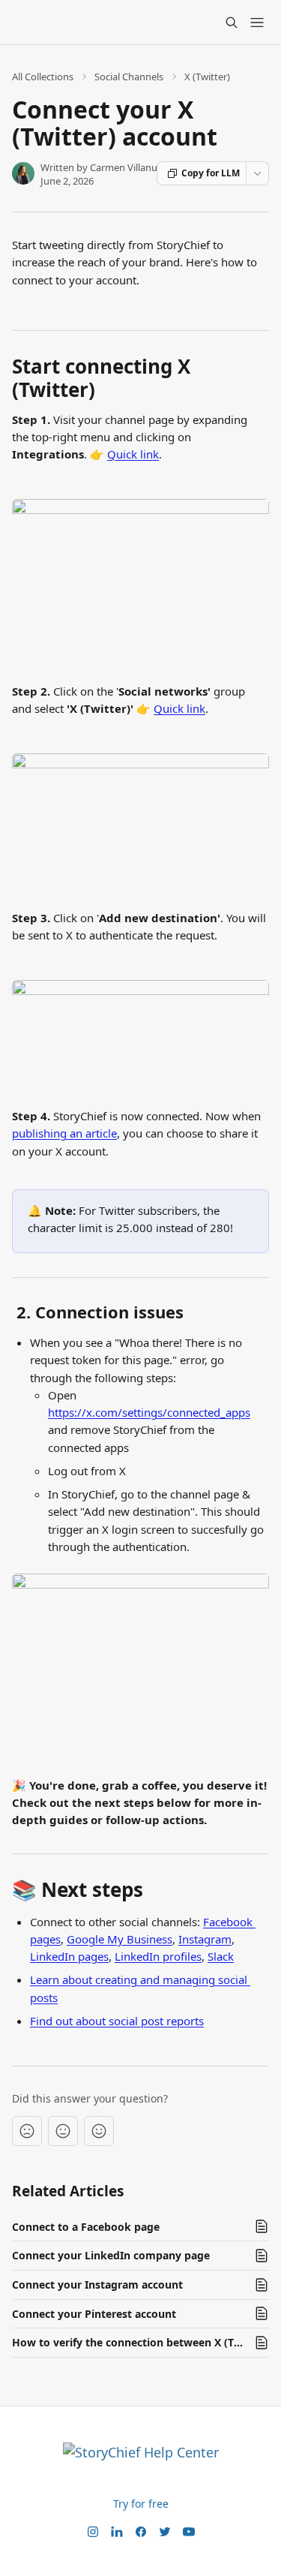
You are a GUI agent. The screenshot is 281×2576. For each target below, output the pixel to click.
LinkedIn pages (69, 1956)
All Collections (43, 77)
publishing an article (64, 1133)
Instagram (205, 1939)
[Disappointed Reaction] (27, 2131)
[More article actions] (257, 173)
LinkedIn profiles (158, 1956)
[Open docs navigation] (257, 23)
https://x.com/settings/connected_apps (149, 1412)
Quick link (133, 454)
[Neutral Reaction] (63, 2131)
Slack (221, 1956)
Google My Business (120, 1939)
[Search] (232, 23)
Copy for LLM (211, 173)
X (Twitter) (207, 77)
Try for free (141, 2504)
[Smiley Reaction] (99, 2131)
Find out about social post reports (117, 2021)
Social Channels (129, 77)
